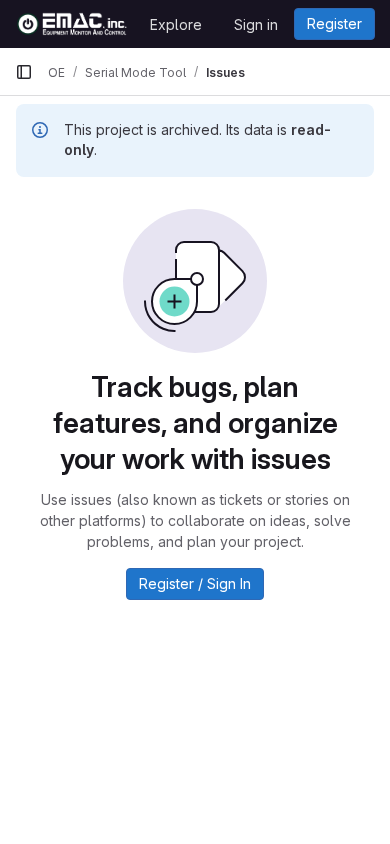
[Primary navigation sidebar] (24, 72)
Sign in (256, 24)
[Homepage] (72, 24)
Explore (176, 24)
